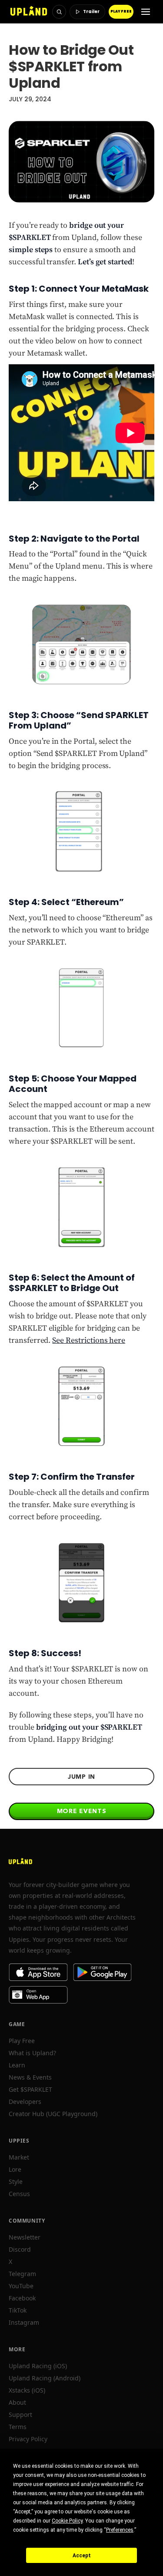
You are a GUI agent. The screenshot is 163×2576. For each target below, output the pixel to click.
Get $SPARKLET (30, 2089)
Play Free (22, 2041)
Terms (18, 2427)
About (17, 2402)
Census (19, 2194)
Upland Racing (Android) (45, 2378)
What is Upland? (32, 2053)
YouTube (21, 2286)
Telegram (22, 2274)
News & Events (30, 2077)
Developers (25, 2102)
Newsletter (25, 2237)
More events (82, 1811)
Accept (82, 2556)
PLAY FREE (121, 12)
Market (19, 2157)
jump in (81, 1777)
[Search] (59, 12)
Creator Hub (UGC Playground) (53, 2114)
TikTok (18, 2310)
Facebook (22, 2298)
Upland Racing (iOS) (38, 2366)
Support (20, 2415)
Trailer (91, 12)
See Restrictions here (89, 1340)
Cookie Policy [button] (67, 2521)
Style (16, 2182)
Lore (15, 2169)
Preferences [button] (120, 2530)
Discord (20, 2249)
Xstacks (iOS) (27, 2390)
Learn (17, 2065)
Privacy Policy (28, 2439)
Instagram (24, 2322)
